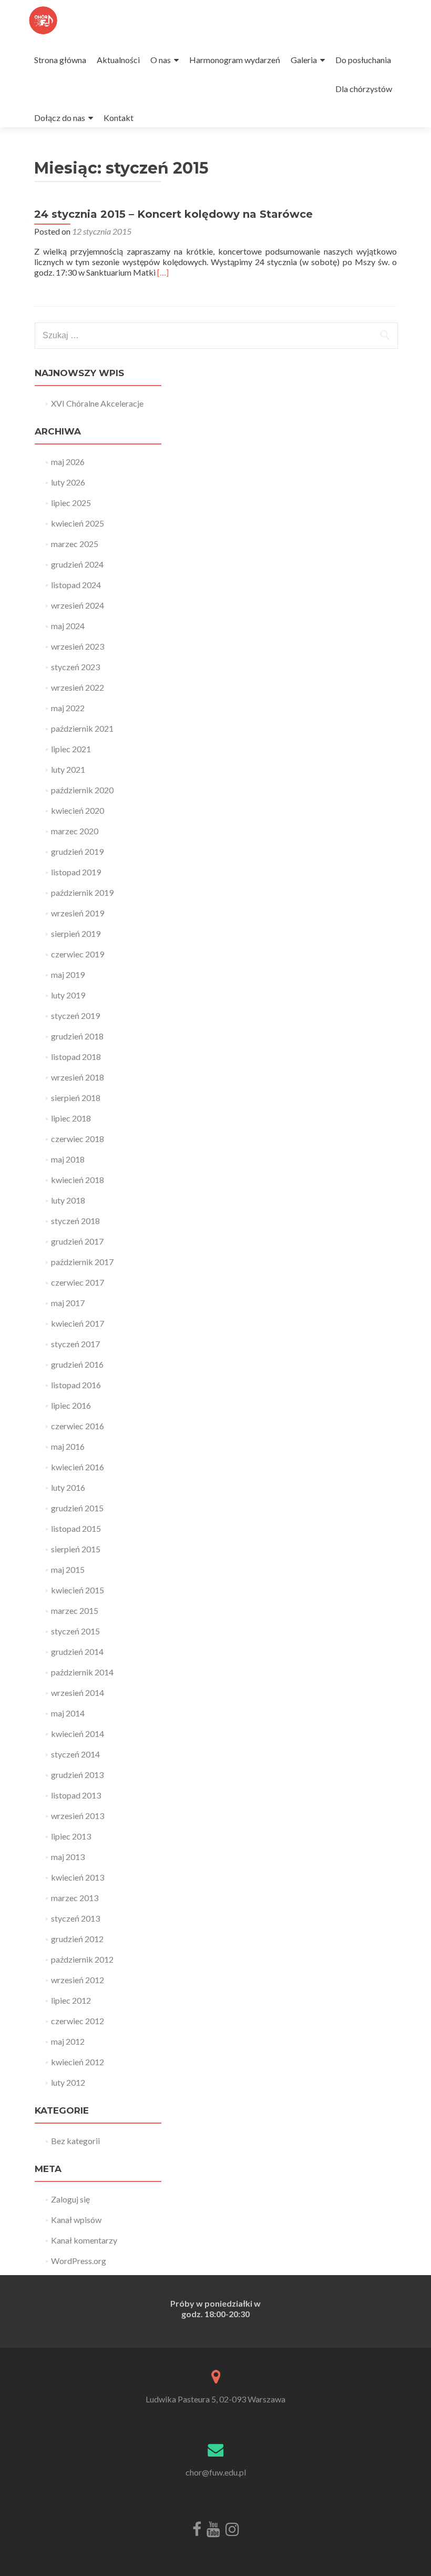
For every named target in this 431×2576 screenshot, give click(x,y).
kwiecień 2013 (78, 1877)
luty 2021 (68, 769)
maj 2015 (68, 1569)
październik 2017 (82, 1262)
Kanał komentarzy (84, 2240)
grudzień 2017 (77, 1241)
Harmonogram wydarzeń (235, 60)
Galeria (304, 60)
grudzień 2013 (77, 1775)
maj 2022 (68, 708)
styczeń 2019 (75, 1016)
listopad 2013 (76, 1795)
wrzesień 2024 (78, 605)
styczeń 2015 (75, 1631)
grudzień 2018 (77, 1036)
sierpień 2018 (76, 1098)
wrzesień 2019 (78, 913)
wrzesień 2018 (78, 1077)
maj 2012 (68, 2041)
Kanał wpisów (76, 2220)
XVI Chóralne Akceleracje (97, 403)
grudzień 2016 (77, 1364)
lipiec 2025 (71, 503)
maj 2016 (68, 1446)
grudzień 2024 (77, 564)
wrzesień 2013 (78, 1816)
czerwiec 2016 (78, 1426)
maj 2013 (68, 1857)
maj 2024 (68, 626)
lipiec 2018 (71, 1118)
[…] (163, 272)
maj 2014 (68, 1713)
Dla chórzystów (364, 89)
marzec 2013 (75, 1898)
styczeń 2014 (75, 1754)
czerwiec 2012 (78, 2021)
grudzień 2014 (77, 1651)
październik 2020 (82, 790)
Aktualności (118, 60)
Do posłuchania (363, 60)
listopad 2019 (76, 872)
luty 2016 (68, 1487)
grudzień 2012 (77, 1939)
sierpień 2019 (76, 933)
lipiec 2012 (71, 2000)
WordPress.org (79, 2261)
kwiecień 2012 (78, 2062)
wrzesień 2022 (78, 687)
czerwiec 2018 (78, 1139)
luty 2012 (68, 2082)
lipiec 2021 (71, 749)
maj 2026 (68, 462)
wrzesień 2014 (78, 1693)
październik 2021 (82, 728)
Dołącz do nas (60, 118)
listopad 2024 (76, 585)
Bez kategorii (75, 2141)
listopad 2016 (76, 1385)
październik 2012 (82, 1959)
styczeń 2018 (75, 1221)
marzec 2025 (75, 544)
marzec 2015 (75, 1610)
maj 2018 (68, 1159)
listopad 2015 (76, 1528)
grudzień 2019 (77, 851)
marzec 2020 (75, 831)
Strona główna (60, 60)
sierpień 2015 (76, 1549)
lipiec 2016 (71, 1405)
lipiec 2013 (71, 1836)
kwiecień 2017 (78, 1323)
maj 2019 (68, 974)
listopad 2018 (76, 1057)
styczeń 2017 (75, 1344)
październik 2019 (82, 892)
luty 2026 (68, 482)
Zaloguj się (70, 2199)
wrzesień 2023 (78, 646)
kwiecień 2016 (78, 1467)
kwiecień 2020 (78, 810)
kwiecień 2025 (78, 523)
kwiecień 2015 (78, 1590)
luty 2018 (68, 1200)
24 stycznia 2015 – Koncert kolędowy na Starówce (173, 214)
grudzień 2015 (77, 1508)
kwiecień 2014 (78, 1734)
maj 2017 (68, 1303)
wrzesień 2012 (78, 1980)
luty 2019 (68, 995)
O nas (161, 60)
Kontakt (119, 118)
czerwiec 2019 (78, 954)
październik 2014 (82, 1672)
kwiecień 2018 (78, 1180)
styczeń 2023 (75, 667)
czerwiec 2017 (78, 1282)
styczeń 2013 (75, 1918)
